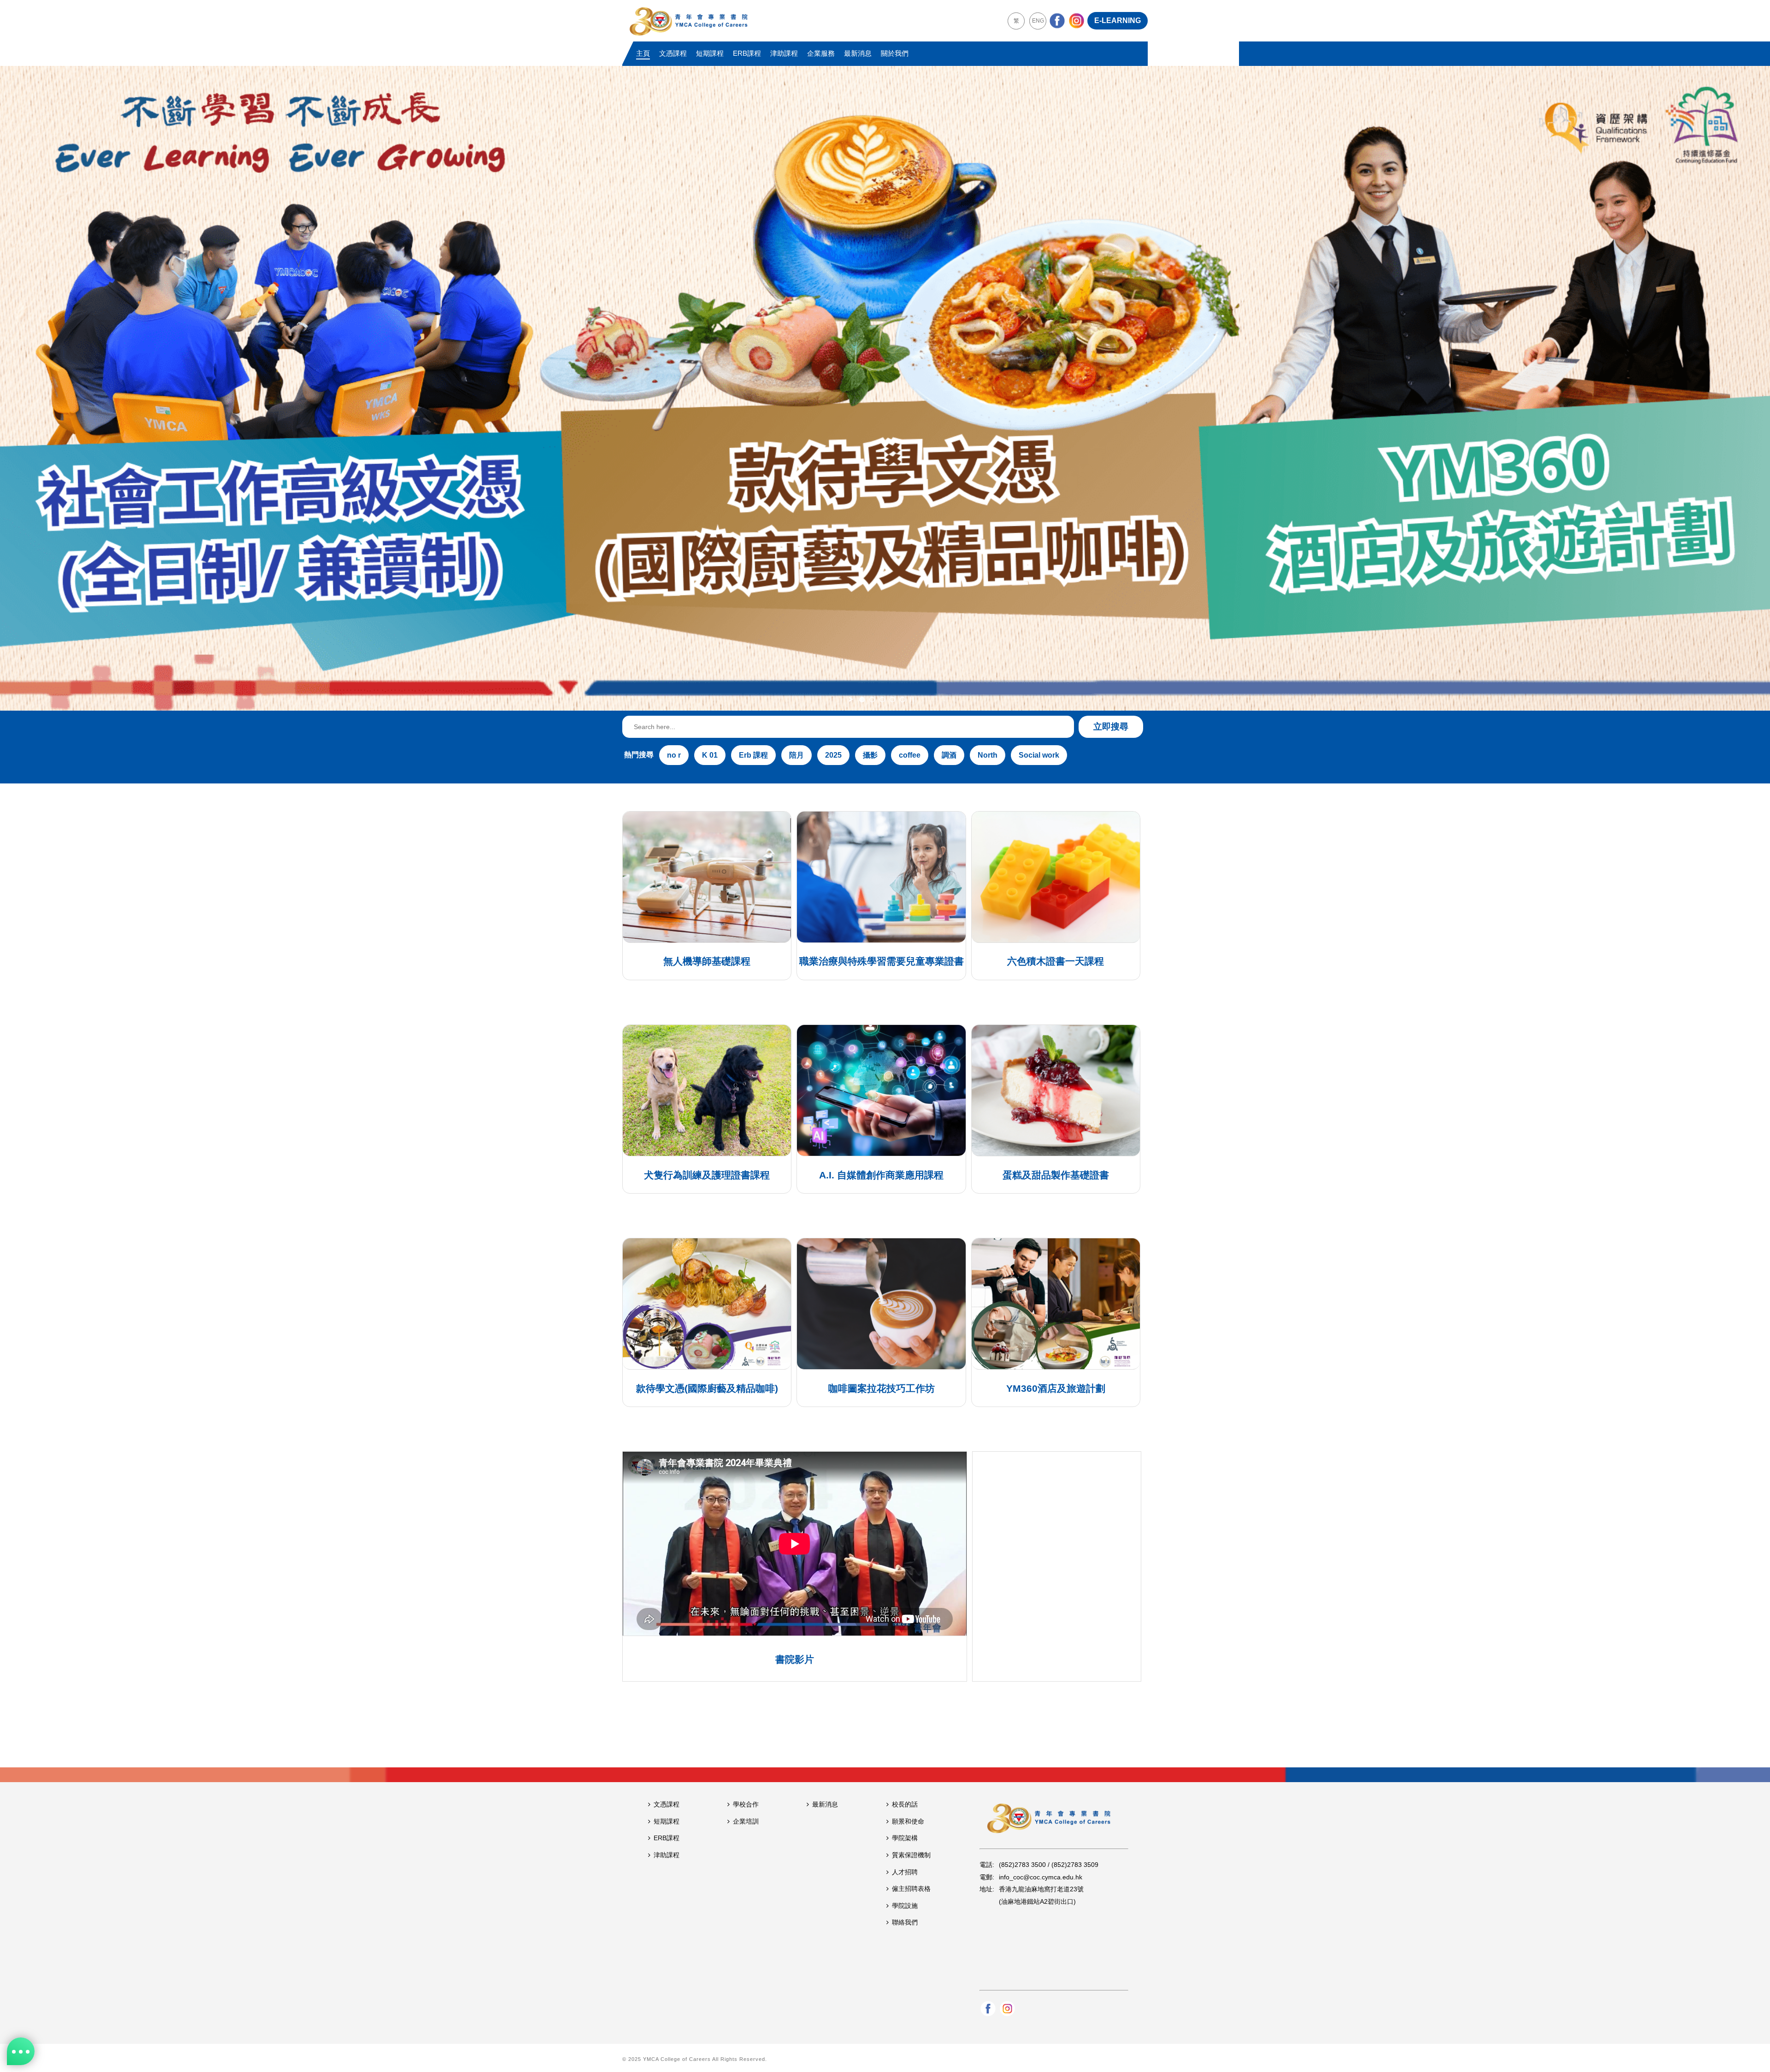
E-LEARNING (1118, 21)
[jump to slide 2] (872, 700)
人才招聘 (905, 1872)
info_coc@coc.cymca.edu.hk (1041, 1877)
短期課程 (710, 53)
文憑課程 (673, 53)
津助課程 (784, 53)
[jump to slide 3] (882, 700)
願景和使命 (908, 1821)
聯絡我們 (905, 1922)
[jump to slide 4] (892, 700)
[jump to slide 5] (903, 700)
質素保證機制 (911, 1855)
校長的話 (905, 1804)
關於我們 (895, 53)
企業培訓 (746, 1821)
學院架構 (905, 1838)
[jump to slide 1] (862, 700)
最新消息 (858, 53)
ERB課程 (747, 53)
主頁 (643, 53)
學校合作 (746, 1804)
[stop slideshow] (912, 700)
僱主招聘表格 (911, 1889)
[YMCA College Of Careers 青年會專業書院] (689, 21)
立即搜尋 (1111, 727)
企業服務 (821, 53)
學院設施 (905, 1906)
